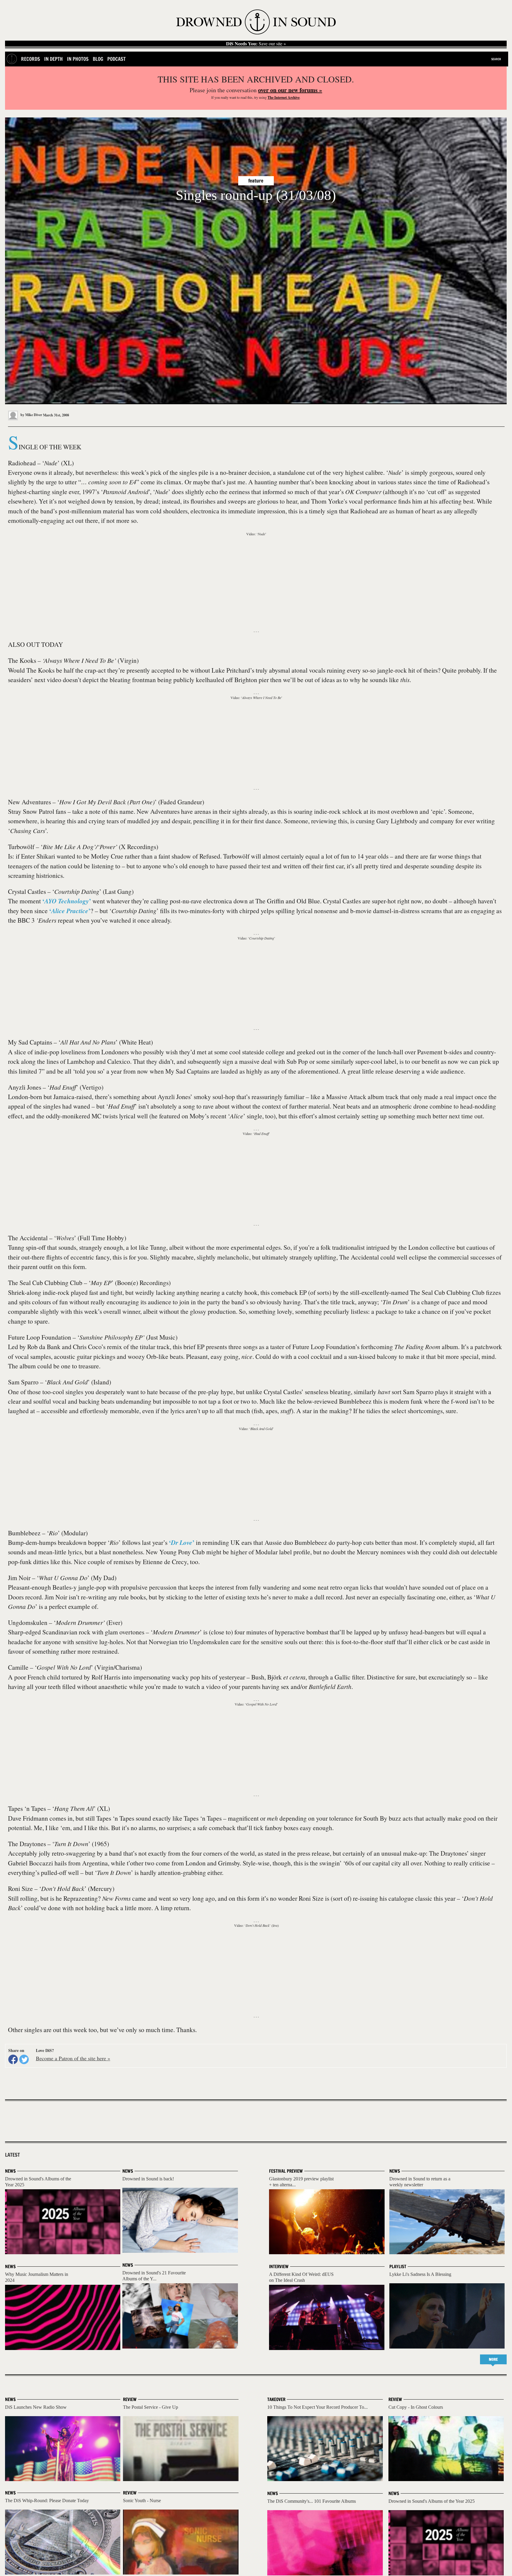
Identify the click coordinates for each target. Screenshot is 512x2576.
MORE (493, 2359)
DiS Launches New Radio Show (36, 2407)
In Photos (78, 59)
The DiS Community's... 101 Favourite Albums (312, 2501)
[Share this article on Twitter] (24, 2059)
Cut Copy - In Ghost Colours (416, 2407)
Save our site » (256, 44)
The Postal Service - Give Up (151, 2407)
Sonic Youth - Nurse (142, 2501)
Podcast (116, 59)
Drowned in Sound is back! (148, 2179)
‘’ (67, 901)
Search (496, 59)
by (31, 415)
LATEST (12, 2155)
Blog (98, 59)
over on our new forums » (290, 90)
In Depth (53, 59)
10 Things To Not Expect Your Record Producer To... (317, 2407)
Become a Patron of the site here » (73, 2058)
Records (31, 59)
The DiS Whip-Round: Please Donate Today (47, 2501)
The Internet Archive (284, 97)
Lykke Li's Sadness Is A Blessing (420, 2274)
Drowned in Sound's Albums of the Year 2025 (432, 2501)
